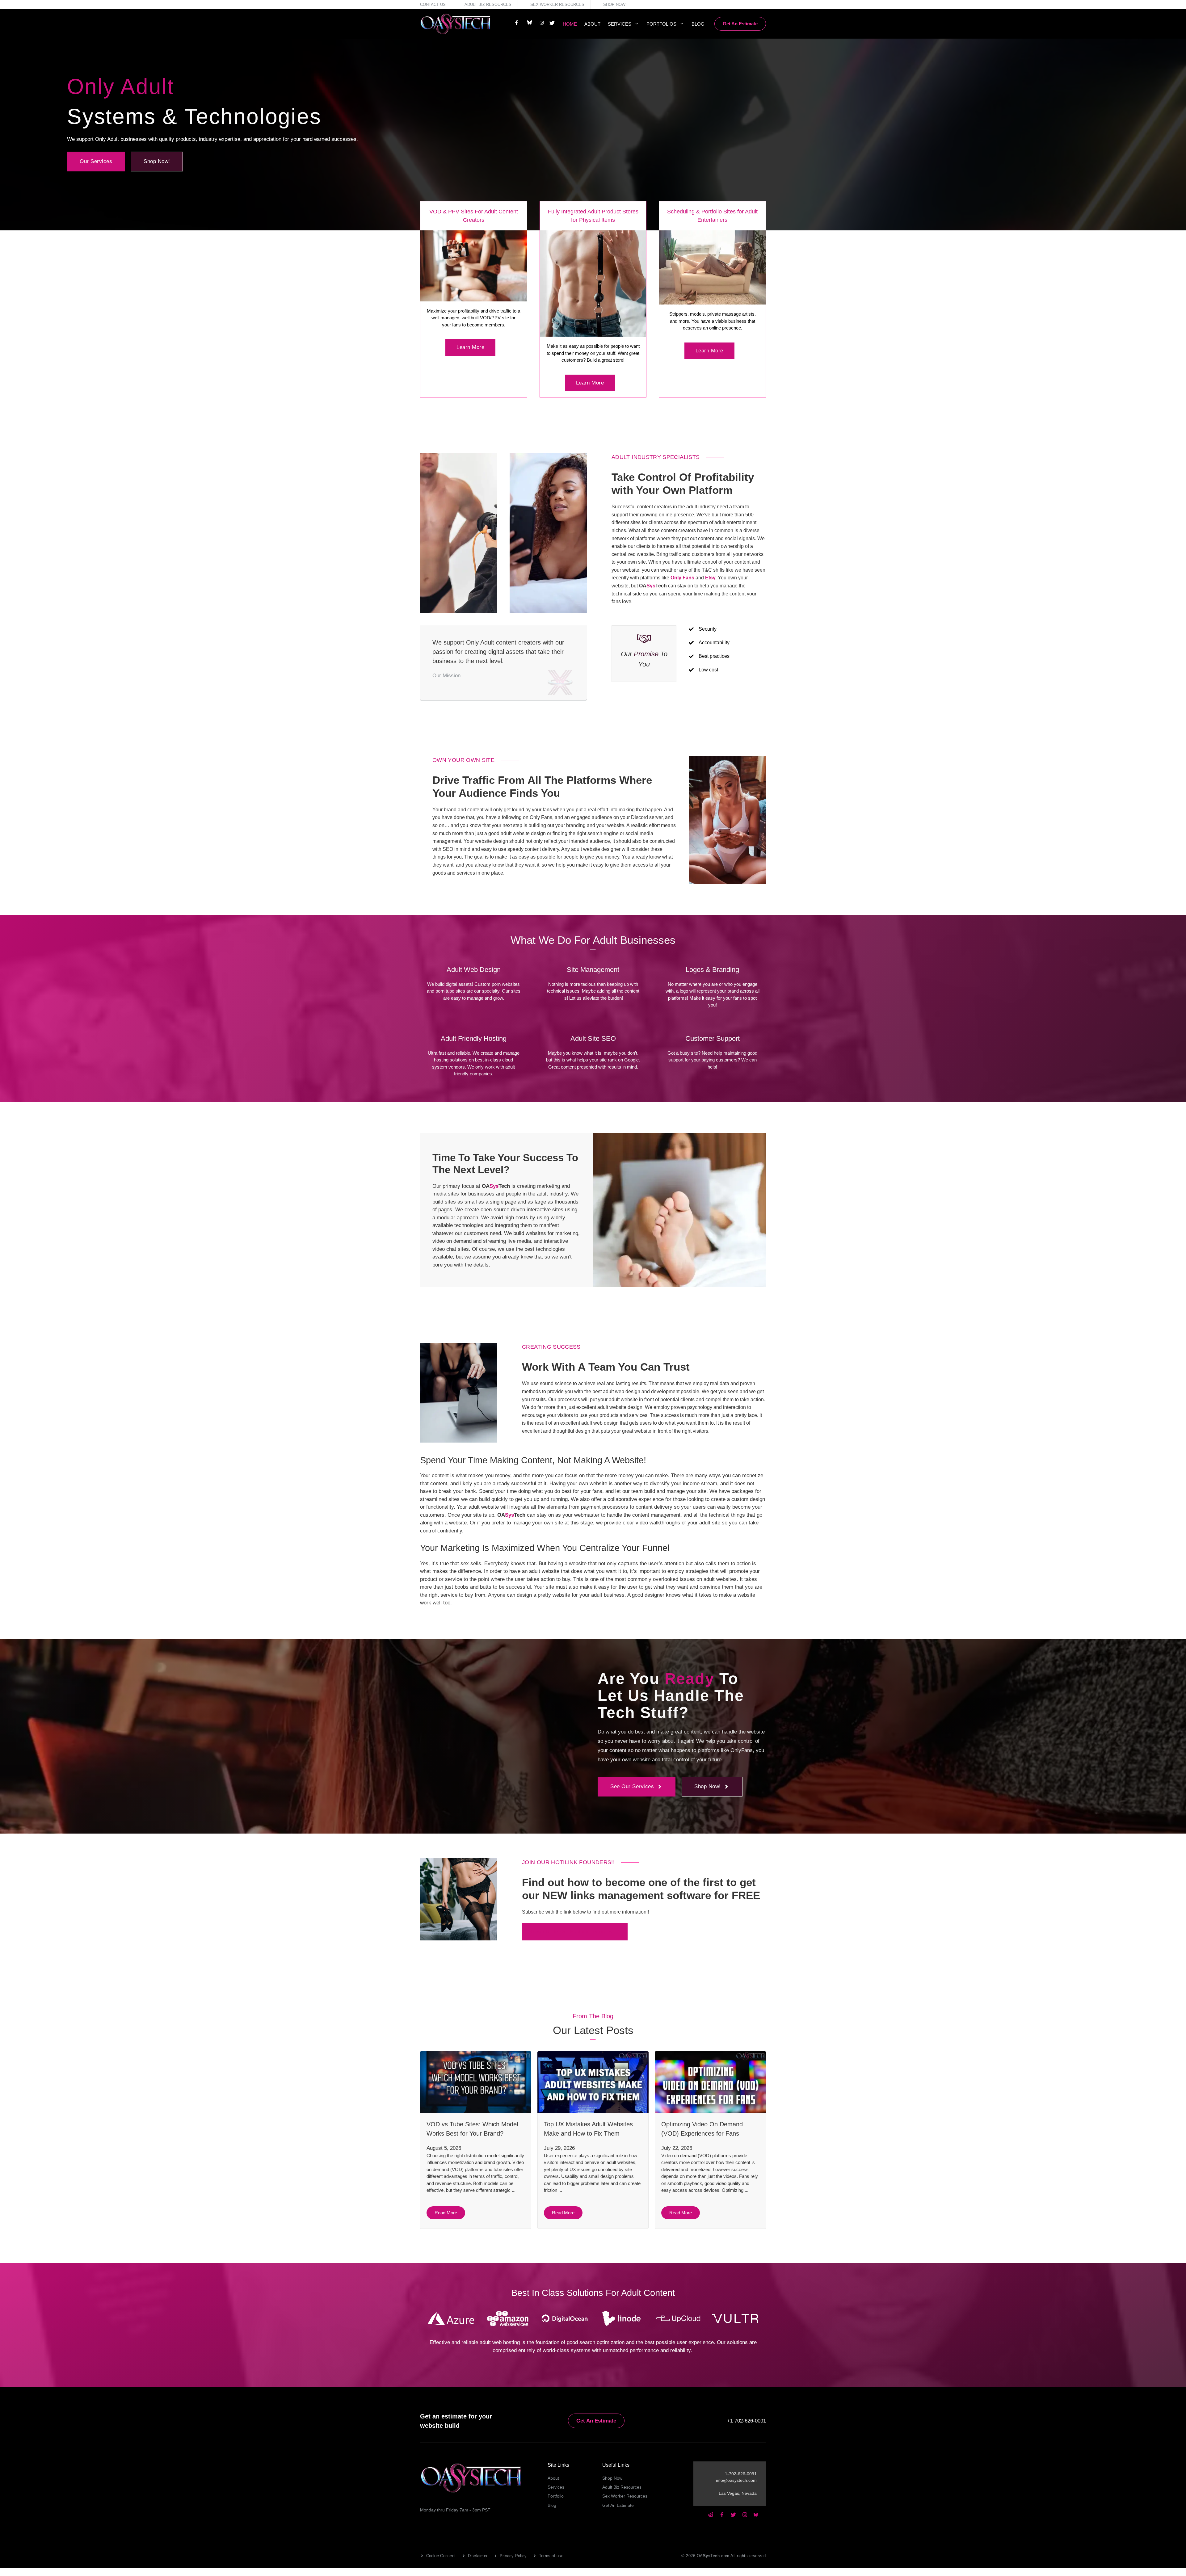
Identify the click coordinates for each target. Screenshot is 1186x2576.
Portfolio (556, 2496)
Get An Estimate (740, 24)
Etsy (710, 578)
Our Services (96, 161)
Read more (446, 2213)
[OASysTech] (456, 24)
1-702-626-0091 (741, 2474)
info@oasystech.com (736, 2480)
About (592, 24)
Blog (698, 24)
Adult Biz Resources (488, 4)
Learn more (470, 347)
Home (570, 24)
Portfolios (661, 24)
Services (620, 24)
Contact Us (433, 4)
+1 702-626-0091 (747, 2421)
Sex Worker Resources (557, 4)
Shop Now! (615, 4)
